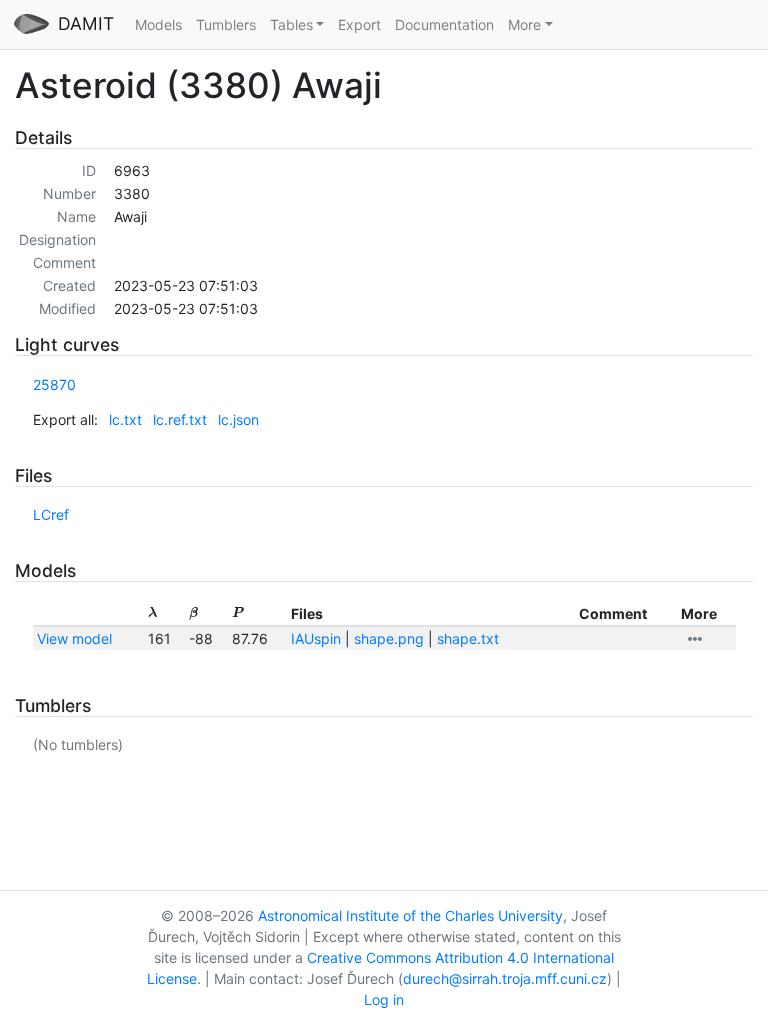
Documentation (444, 24)
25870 (54, 384)
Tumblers (226, 24)
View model (74, 638)
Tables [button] (291, 24)
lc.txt (125, 419)
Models (158, 24)
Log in (384, 999)
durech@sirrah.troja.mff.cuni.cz (505, 978)
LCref (51, 514)
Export (359, 24)
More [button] (524, 24)
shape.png (389, 638)
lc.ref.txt (180, 419)
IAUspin (316, 638)
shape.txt (468, 638)
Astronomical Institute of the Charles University (410, 915)
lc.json (238, 419)
